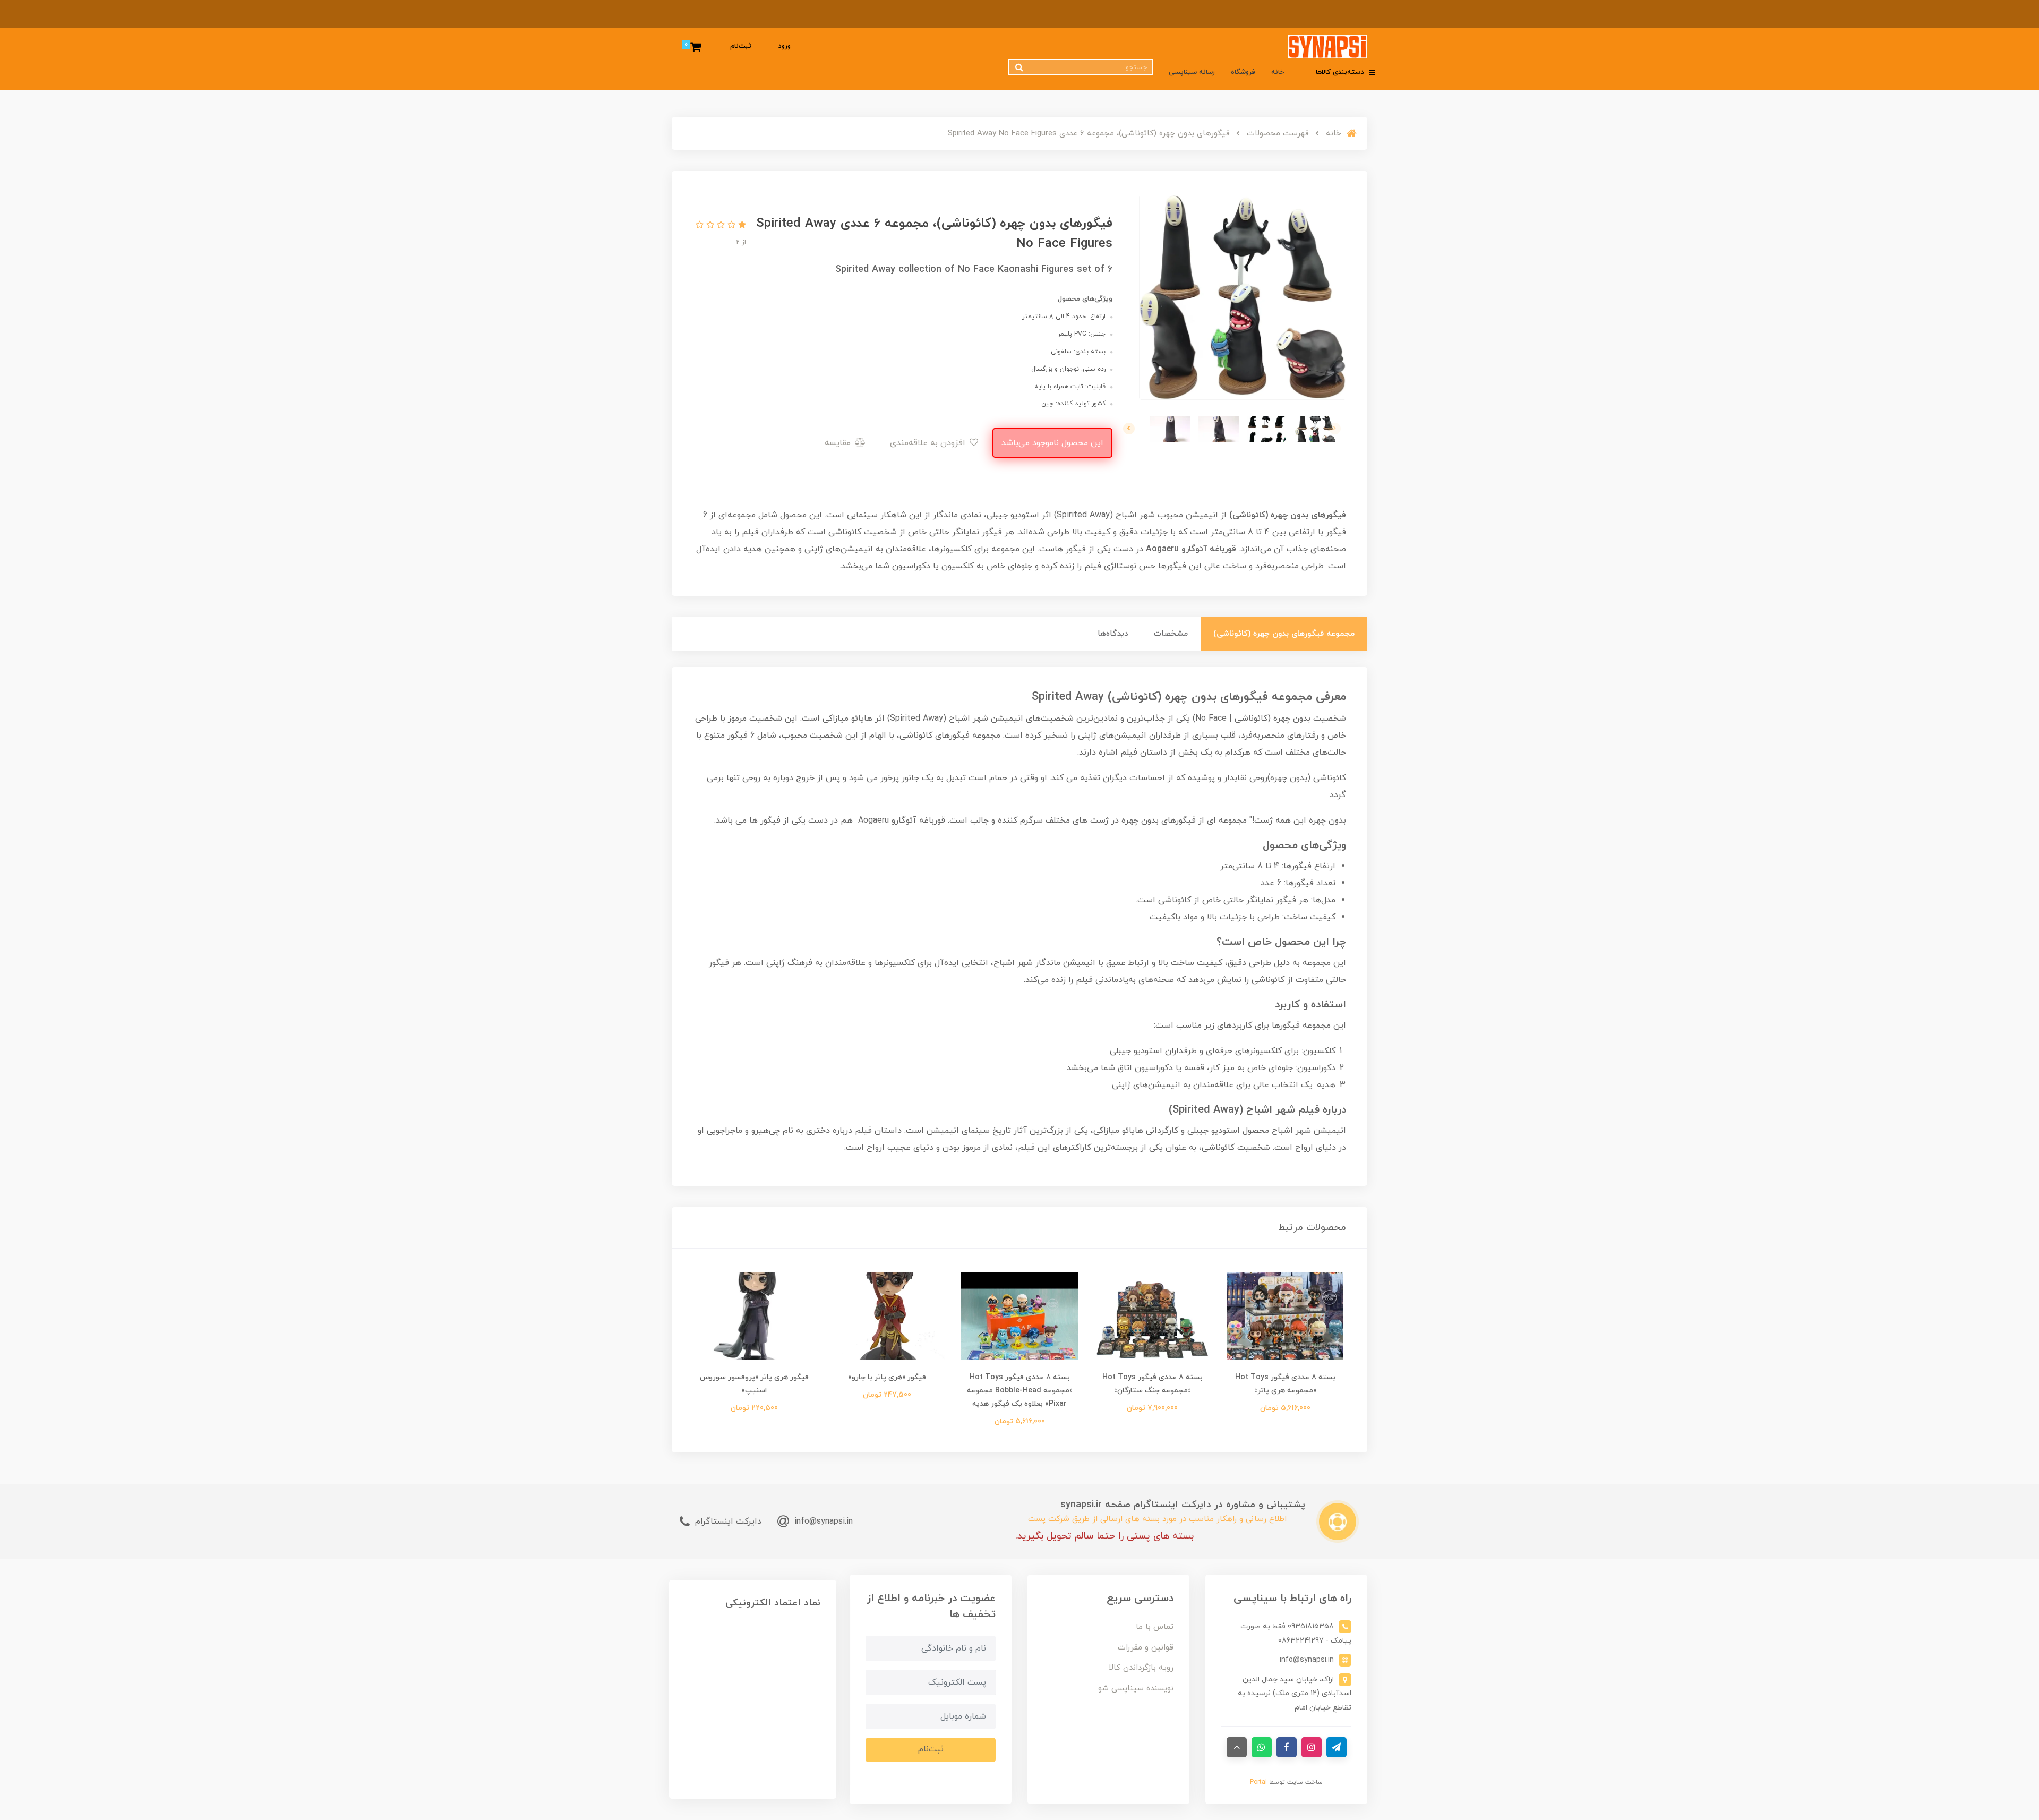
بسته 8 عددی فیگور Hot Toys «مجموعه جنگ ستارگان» (1153, 1384)
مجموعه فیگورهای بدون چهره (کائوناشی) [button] (1284, 634)
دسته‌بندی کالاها (1341, 72)
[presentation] (1335, 429)
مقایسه (839, 443)
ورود (784, 46)
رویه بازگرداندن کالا (1141, 1668)
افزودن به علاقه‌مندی (929, 443)
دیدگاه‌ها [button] (1113, 634)
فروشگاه (1243, 72)
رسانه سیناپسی (1192, 72)
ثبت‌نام (741, 46)
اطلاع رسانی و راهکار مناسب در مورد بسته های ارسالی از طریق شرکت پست (1157, 1519)
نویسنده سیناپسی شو (1136, 1689)
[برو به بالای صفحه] (1237, 1747)
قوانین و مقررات (1146, 1648)
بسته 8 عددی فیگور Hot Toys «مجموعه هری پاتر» (1285, 1384)
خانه (1278, 72)
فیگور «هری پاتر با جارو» (887, 1377)
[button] (741, 226)
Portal (1258, 1782)
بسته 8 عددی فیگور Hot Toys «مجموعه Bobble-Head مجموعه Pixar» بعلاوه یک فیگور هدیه (1020, 1391)
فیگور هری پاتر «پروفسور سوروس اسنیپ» (754, 1384)
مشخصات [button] (1171, 634)
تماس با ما (1155, 1627)
